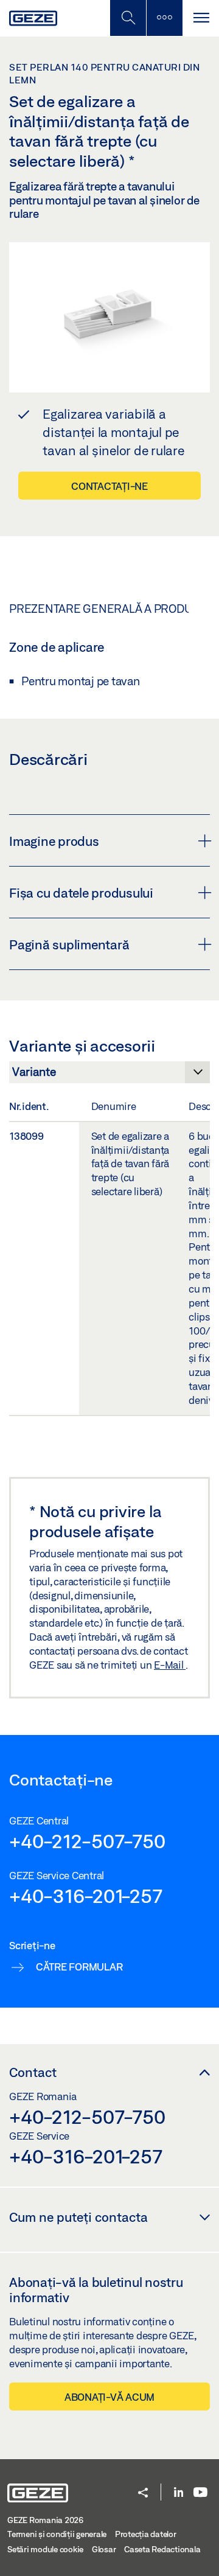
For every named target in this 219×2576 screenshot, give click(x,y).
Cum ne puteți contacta (78, 2217)
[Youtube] (200, 2493)
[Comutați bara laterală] (164, 18)
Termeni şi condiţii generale (57, 2534)
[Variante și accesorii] (109, 1075)
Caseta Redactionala (162, 2549)
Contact (33, 2072)
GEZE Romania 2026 (45, 2520)
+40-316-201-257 (85, 1896)
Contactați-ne (109, 486)
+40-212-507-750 (87, 1841)
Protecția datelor (146, 2534)
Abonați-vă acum (109, 2397)
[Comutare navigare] (201, 18)
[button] (143, 2494)
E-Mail (170, 1665)
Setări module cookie (45, 2549)
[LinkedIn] (179, 2493)
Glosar (104, 2549)
